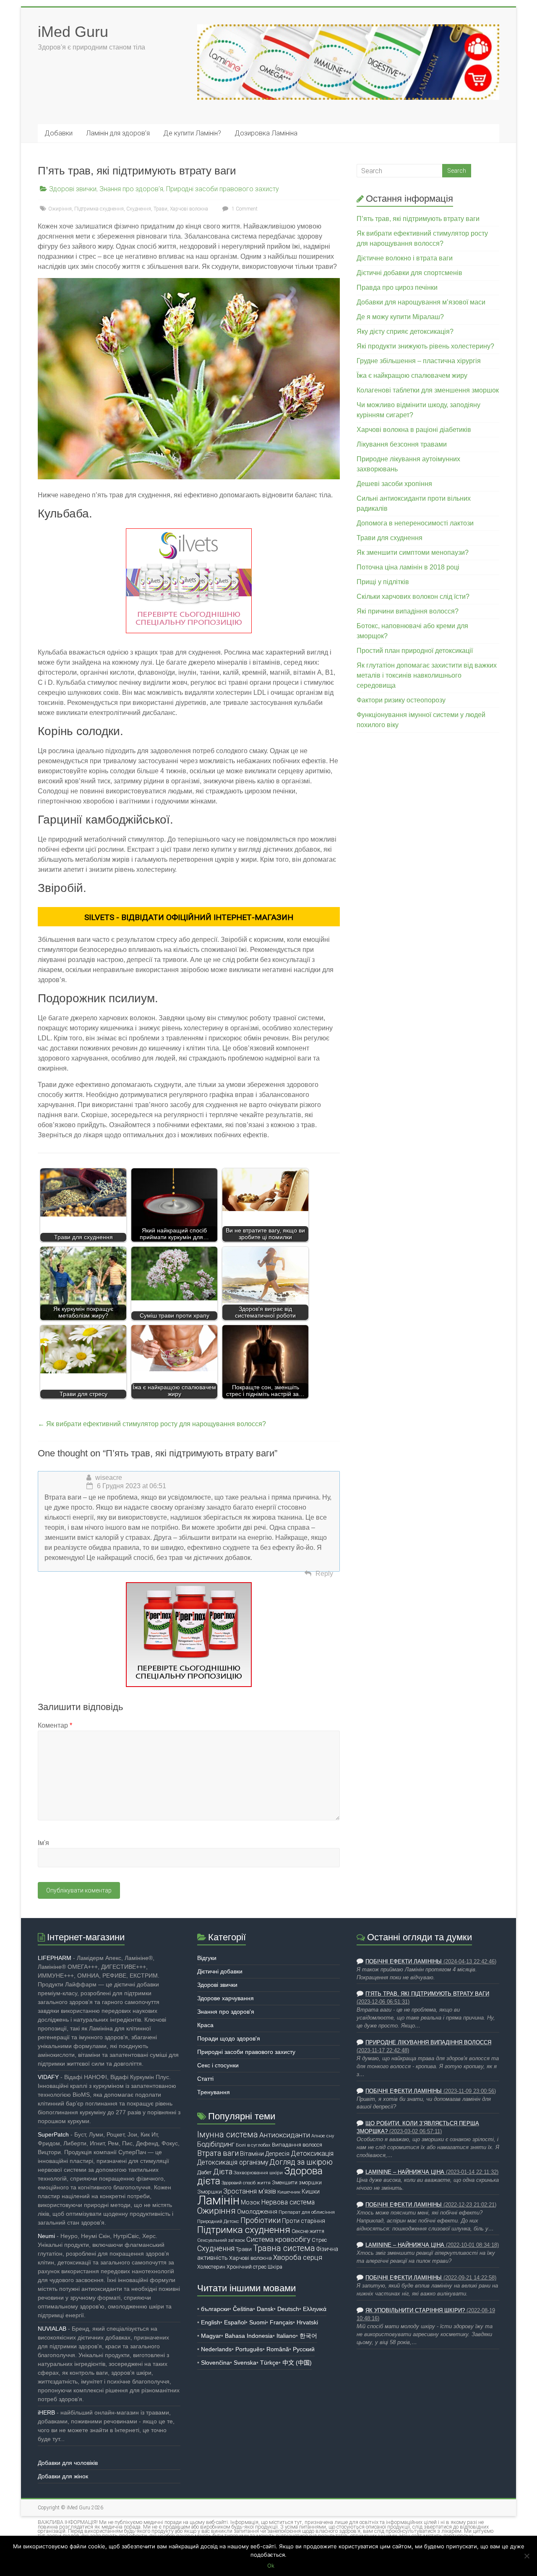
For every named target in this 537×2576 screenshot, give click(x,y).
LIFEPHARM (55, 1958)
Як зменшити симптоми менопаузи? (413, 552)
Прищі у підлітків (383, 582)
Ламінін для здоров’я (118, 133)
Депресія (277, 2154)
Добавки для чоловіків (68, 2463)
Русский (304, 2349)
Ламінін (218, 2200)
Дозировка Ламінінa (266, 133)
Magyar (211, 2336)
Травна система (284, 2248)
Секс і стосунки (218, 2065)
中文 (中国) (297, 2363)
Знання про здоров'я (131, 189)
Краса (205, 2025)
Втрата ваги (218, 2153)
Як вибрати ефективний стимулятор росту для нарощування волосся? (152, 1424)
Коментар (55, 1725)
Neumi (46, 2236)
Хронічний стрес (246, 2267)
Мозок (250, 2202)
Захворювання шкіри (258, 2173)
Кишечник (289, 2192)
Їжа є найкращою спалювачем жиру (412, 376)
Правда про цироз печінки (397, 287)
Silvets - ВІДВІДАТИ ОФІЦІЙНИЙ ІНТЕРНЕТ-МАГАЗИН (189, 917)
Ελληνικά (315, 2309)
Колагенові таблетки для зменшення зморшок (428, 390)
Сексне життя (308, 2231)
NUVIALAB (52, 2329)
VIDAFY (48, 2077)
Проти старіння (304, 2221)
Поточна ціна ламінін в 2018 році (408, 567)
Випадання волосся (297, 2145)
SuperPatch (53, 2134)
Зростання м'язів (250, 2191)
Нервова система (288, 2202)
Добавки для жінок (63, 2476)
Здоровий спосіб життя (246, 2183)
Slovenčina (215, 2363)
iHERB (46, 2412)
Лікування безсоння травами (402, 444)
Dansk (265, 2309)
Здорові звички (73, 189)
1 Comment (244, 209)
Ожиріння (60, 209)
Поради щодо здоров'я (229, 2038)
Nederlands (216, 2349)
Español (235, 2322)
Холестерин (211, 2267)
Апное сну (323, 2136)
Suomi (258, 2322)
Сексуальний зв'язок (221, 2240)
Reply (324, 1574)
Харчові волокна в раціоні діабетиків (414, 430)
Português (249, 2349)
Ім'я (43, 1843)
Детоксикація (312, 2154)
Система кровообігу (278, 2239)
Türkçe (269, 2363)
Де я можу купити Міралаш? (400, 317)
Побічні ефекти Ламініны (404, 1962)
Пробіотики (261, 2220)
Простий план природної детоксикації (415, 651)
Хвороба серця (298, 2258)
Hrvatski (307, 2322)
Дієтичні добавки (220, 1971)
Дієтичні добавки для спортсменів (409, 273)
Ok (271, 2566)
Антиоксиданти (285, 2135)
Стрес (319, 2240)
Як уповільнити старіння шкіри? (415, 2311)
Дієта (223, 2172)
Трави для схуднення (390, 538)
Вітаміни (252, 2154)
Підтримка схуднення (99, 209)
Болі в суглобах (253, 2145)
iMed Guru (73, 32)
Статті (205, 2079)
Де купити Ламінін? (192, 133)
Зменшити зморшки (297, 2182)
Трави (160, 209)
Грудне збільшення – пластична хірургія (419, 361)
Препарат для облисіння (307, 2212)
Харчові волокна (189, 209)
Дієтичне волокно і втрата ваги (405, 258)
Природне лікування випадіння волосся (428, 2043)
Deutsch (288, 2309)
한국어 (308, 2336)
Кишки (311, 2191)
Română (278, 2349)
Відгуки (207, 1958)
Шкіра (275, 2267)
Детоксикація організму (233, 2163)
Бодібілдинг (216, 2144)
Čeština (243, 2309)
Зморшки (210, 2192)
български (215, 2309)
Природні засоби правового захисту (223, 189)
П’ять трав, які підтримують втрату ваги (418, 219)
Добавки (59, 133)
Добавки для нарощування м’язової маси (421, 302)
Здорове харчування (225, 1998)
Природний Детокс (218, 2221)
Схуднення (139, 209)
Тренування (214, 2092)
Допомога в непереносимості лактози (415, 523)
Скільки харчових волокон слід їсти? (413, 597)
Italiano (286, 2336)
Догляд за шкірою (301, 2162)
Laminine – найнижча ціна (405, 2172)
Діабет (205, 2172)
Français (281, 2322)
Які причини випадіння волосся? (408, 611)
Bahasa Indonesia (249, 2336)
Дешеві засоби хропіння (394, 484)
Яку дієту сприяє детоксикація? (405, 331)
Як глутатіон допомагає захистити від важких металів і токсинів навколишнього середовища (427, 675)
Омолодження (257, 2212)
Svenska (245, 2363)
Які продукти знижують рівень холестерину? (425, 346)
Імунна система (228, 2135)
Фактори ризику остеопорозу (401, 700)
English (211, 2322)
